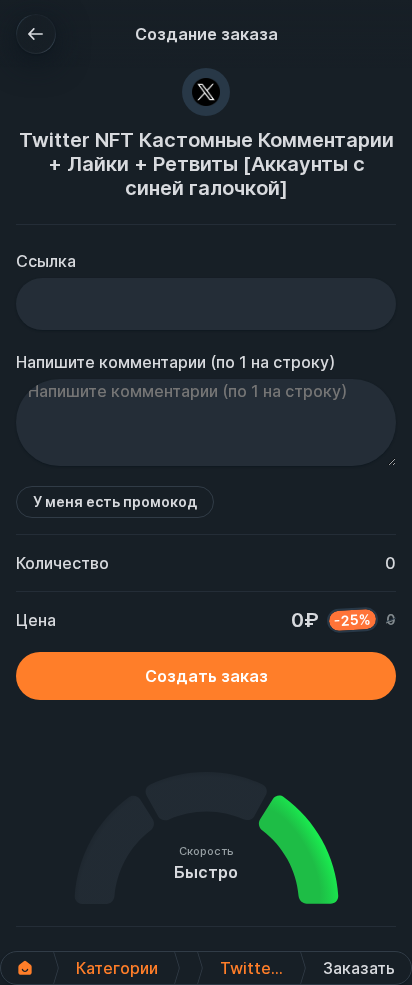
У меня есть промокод (115, 501)
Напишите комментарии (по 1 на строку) (175, 362)
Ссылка (46, 261)
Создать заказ (206, 676)
